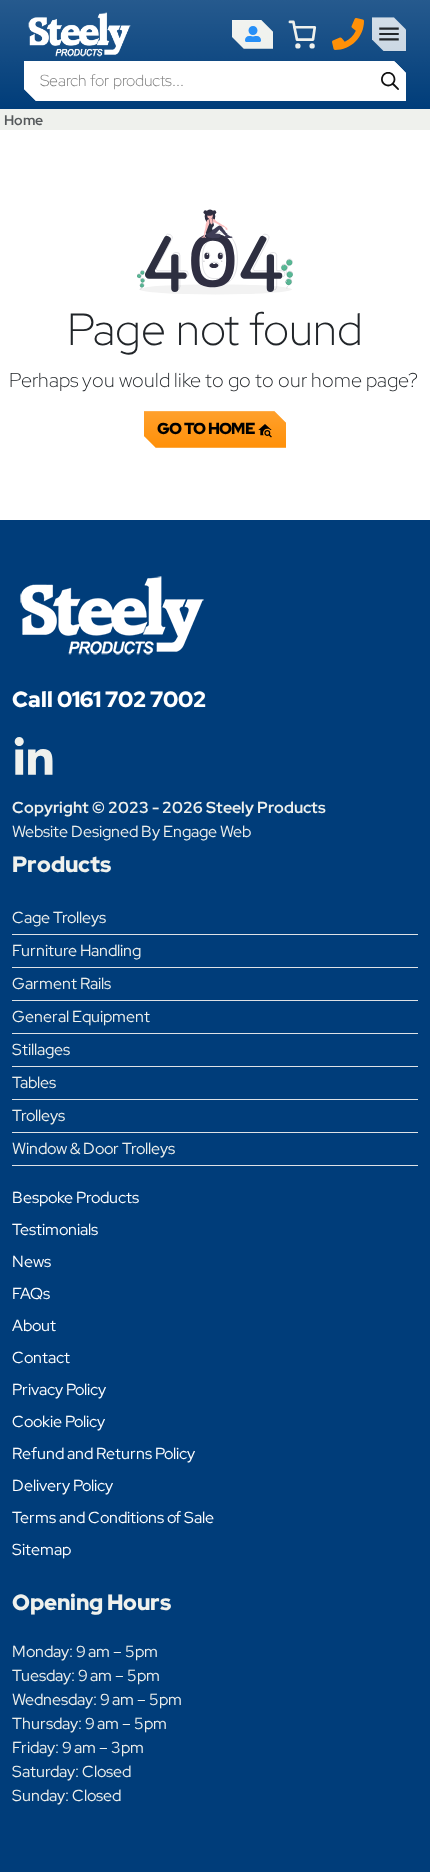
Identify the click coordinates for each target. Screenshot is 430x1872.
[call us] (348, 32)
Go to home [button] (207, 428)
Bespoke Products (75, 1197)
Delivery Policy (62, 1485)
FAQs (31, 1293)
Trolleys (38, 1115)
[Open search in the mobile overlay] (215, 81)
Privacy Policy (59, 1389)
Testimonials (55, 1229)
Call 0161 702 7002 (109, 699)
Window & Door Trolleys (93, 1148)
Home (23, 119)
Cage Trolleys (59, 917)
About (34, 1325)
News (31, 1261)
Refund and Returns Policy (103, 1453)
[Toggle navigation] (389, 34)
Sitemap (41, 1549)
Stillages (41, 1049)
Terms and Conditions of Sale (113, 1517)
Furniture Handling (76, 950)
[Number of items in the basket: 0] (302, 34)
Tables (34, 1082)
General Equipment (81, 1016)
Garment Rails (61, 983)
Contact (41, 1357)
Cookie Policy (58, 1421)
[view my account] (253, 34)
